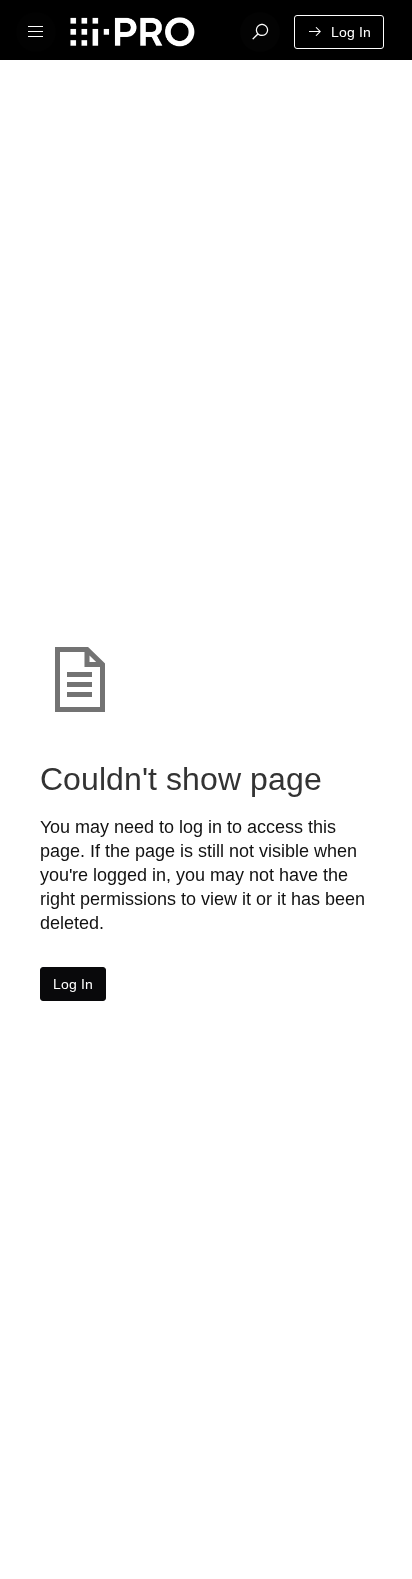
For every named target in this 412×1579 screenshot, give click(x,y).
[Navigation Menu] (36, 32)
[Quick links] (144, 32)
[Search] (260, 32)
